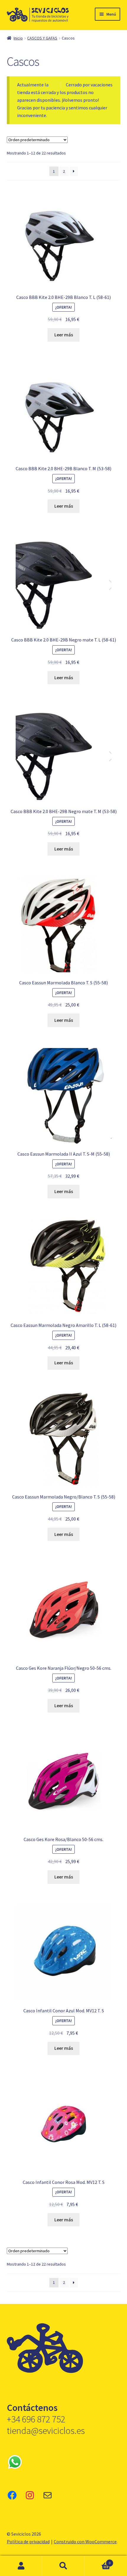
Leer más (64, 335)
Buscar (63, 2566)
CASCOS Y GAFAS (42, 38)
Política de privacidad (28, 2542)
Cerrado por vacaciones (89, 85)
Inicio (18, 38)
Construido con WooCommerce (85, 2542)
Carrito (98, 2561)
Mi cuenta (21, 2566)
